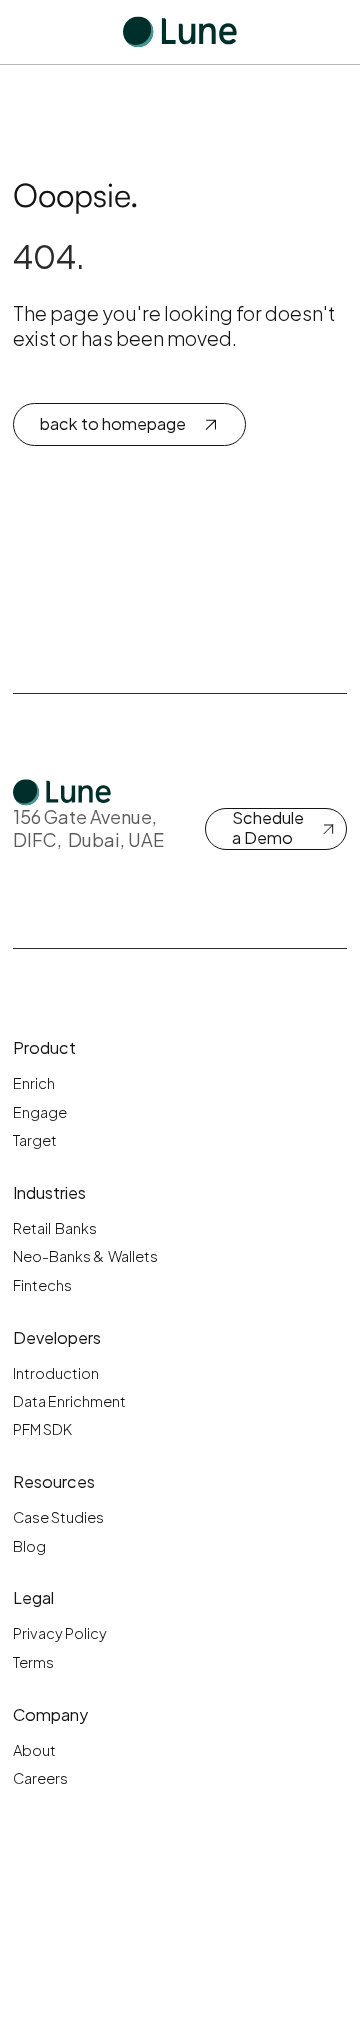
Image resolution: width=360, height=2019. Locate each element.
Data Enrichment (69, 1401)
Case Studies (58, 1517)
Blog (29, 1546)
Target (35, 1140)
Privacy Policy (60, 1633)
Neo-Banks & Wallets (85, 1256)
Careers (40, 1778)
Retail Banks (55, 1228)
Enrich (34, 1083)
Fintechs (42, 1285)
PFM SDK (42, 1429)
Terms (33, 1662)
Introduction (56, 1373)
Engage (40, 1112)
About (34, 1750)
